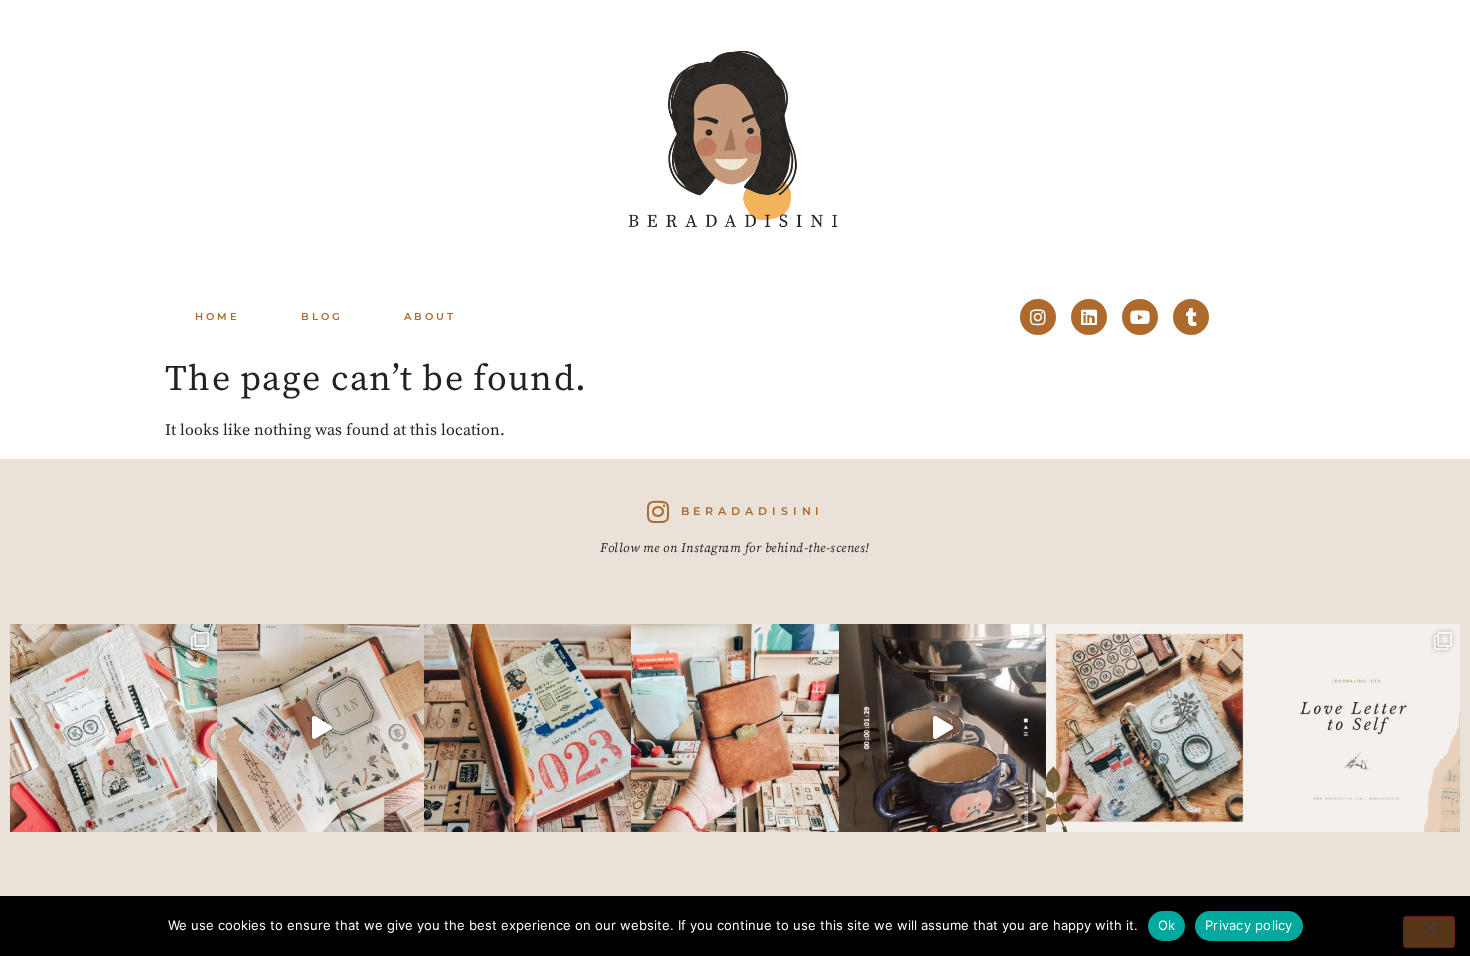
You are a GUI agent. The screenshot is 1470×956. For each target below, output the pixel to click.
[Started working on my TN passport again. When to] (734, 727)
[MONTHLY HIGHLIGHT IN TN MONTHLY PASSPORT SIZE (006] (320, 727)
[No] (1429, 932)
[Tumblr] (1191, 317)
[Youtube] (1140, 317)
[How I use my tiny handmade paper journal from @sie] (1149, 727)
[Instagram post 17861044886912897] (942, 727)
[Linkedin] (1089, 317)
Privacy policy (1249, 925)
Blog (322, 316)
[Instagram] (1038, 317)
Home (217, 316)
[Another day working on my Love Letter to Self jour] (113, 727)
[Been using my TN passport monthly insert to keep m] (527, 727)
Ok (1167, 925)
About (430, 316)
